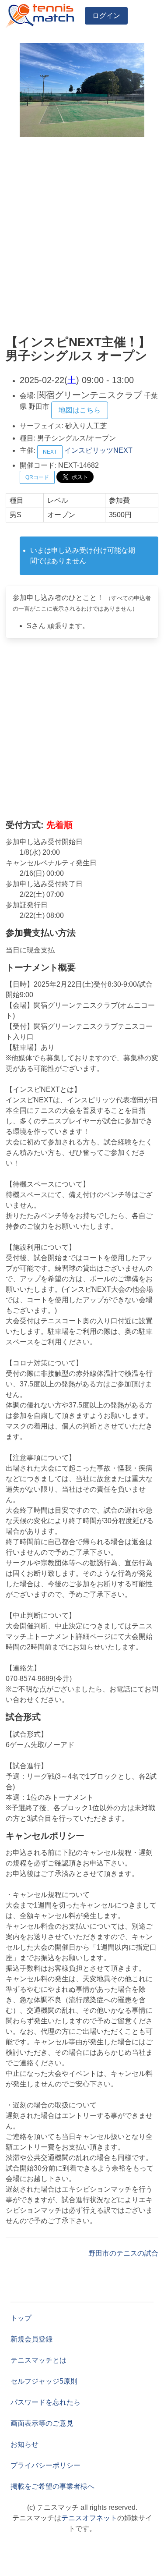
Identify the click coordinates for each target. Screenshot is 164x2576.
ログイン (106, 16)
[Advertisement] (82, 236)
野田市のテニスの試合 (123, 2253)
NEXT (50, 452)
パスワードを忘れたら (45, 2402)
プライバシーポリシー (45, 2465)
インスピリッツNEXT (98, 450)
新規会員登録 (31, 2339)
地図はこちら (80, 410)
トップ (21, 2318)
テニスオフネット (89, 2518)
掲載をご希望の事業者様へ (52, 2486)
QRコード (37, 477)
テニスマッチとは (38, 2360)
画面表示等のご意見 (42, 2423)
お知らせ (24, 2444)
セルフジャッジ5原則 (44, 2381)
